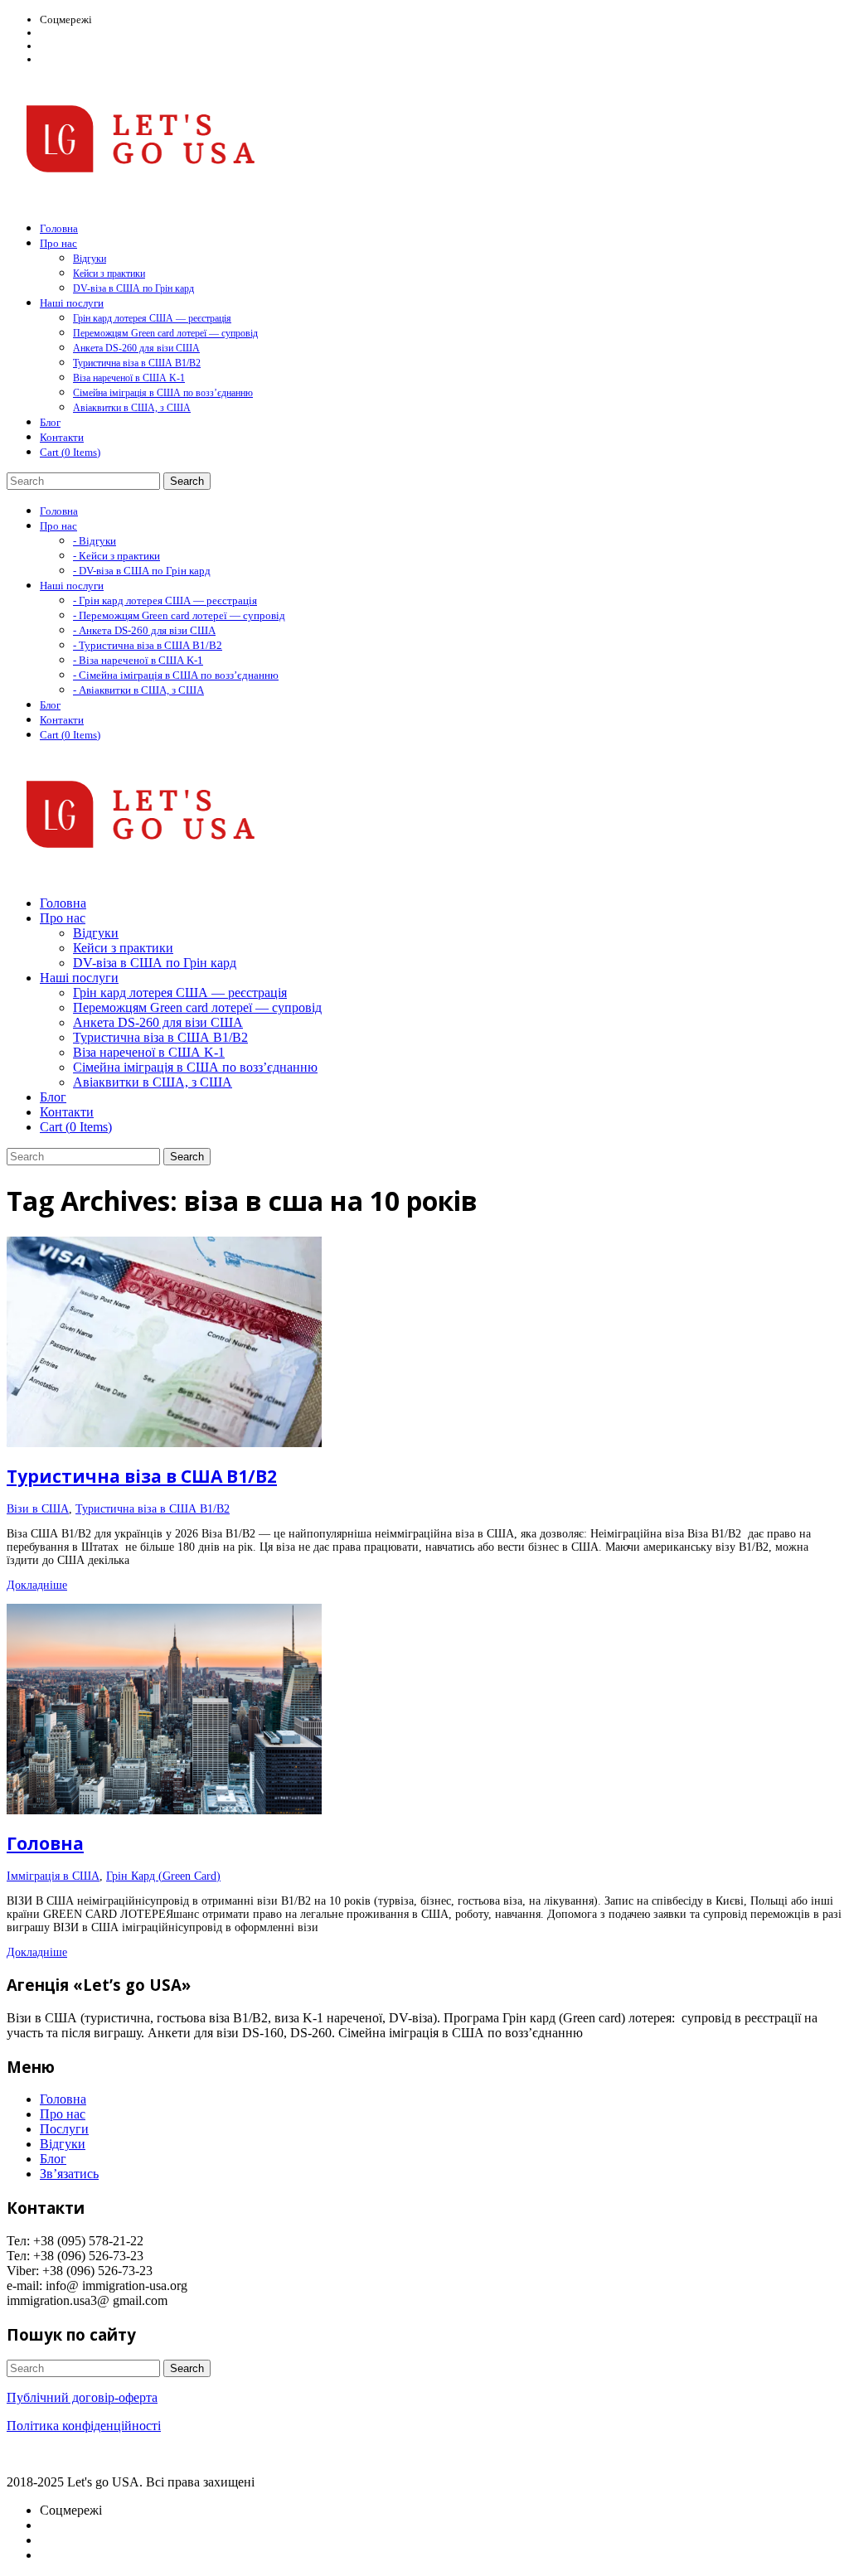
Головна (45, 1843)
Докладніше (37, 1585)
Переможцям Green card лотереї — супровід (165, 333)
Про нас (63, 2114)
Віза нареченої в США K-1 (129, 378)
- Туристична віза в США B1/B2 (148, 645)
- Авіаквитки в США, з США (138, 690)
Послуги (64, 2129)
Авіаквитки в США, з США (132, 408)
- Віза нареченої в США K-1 (138, 660)
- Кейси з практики (116, 556)
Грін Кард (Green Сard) (163, 1876)
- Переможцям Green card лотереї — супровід (179, 615)
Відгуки (90, 259)
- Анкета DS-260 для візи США (144, 630)
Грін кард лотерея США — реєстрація (152, 318)
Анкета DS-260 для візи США (136, 348)
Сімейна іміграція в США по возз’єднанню (163, 393)
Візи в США (38, 1509)
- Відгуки (95, 541)
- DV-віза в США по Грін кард (142, 571)
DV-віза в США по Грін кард (133, 288)
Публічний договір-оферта (82, 2397)
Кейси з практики (109, 274)
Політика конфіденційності (84, 2426)
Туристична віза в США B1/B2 (137, 363)
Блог (53, 2159)
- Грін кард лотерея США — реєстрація (165, 600)
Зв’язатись (69, 2174)
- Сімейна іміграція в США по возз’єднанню (176, 675)
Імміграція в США (53, 1876)
